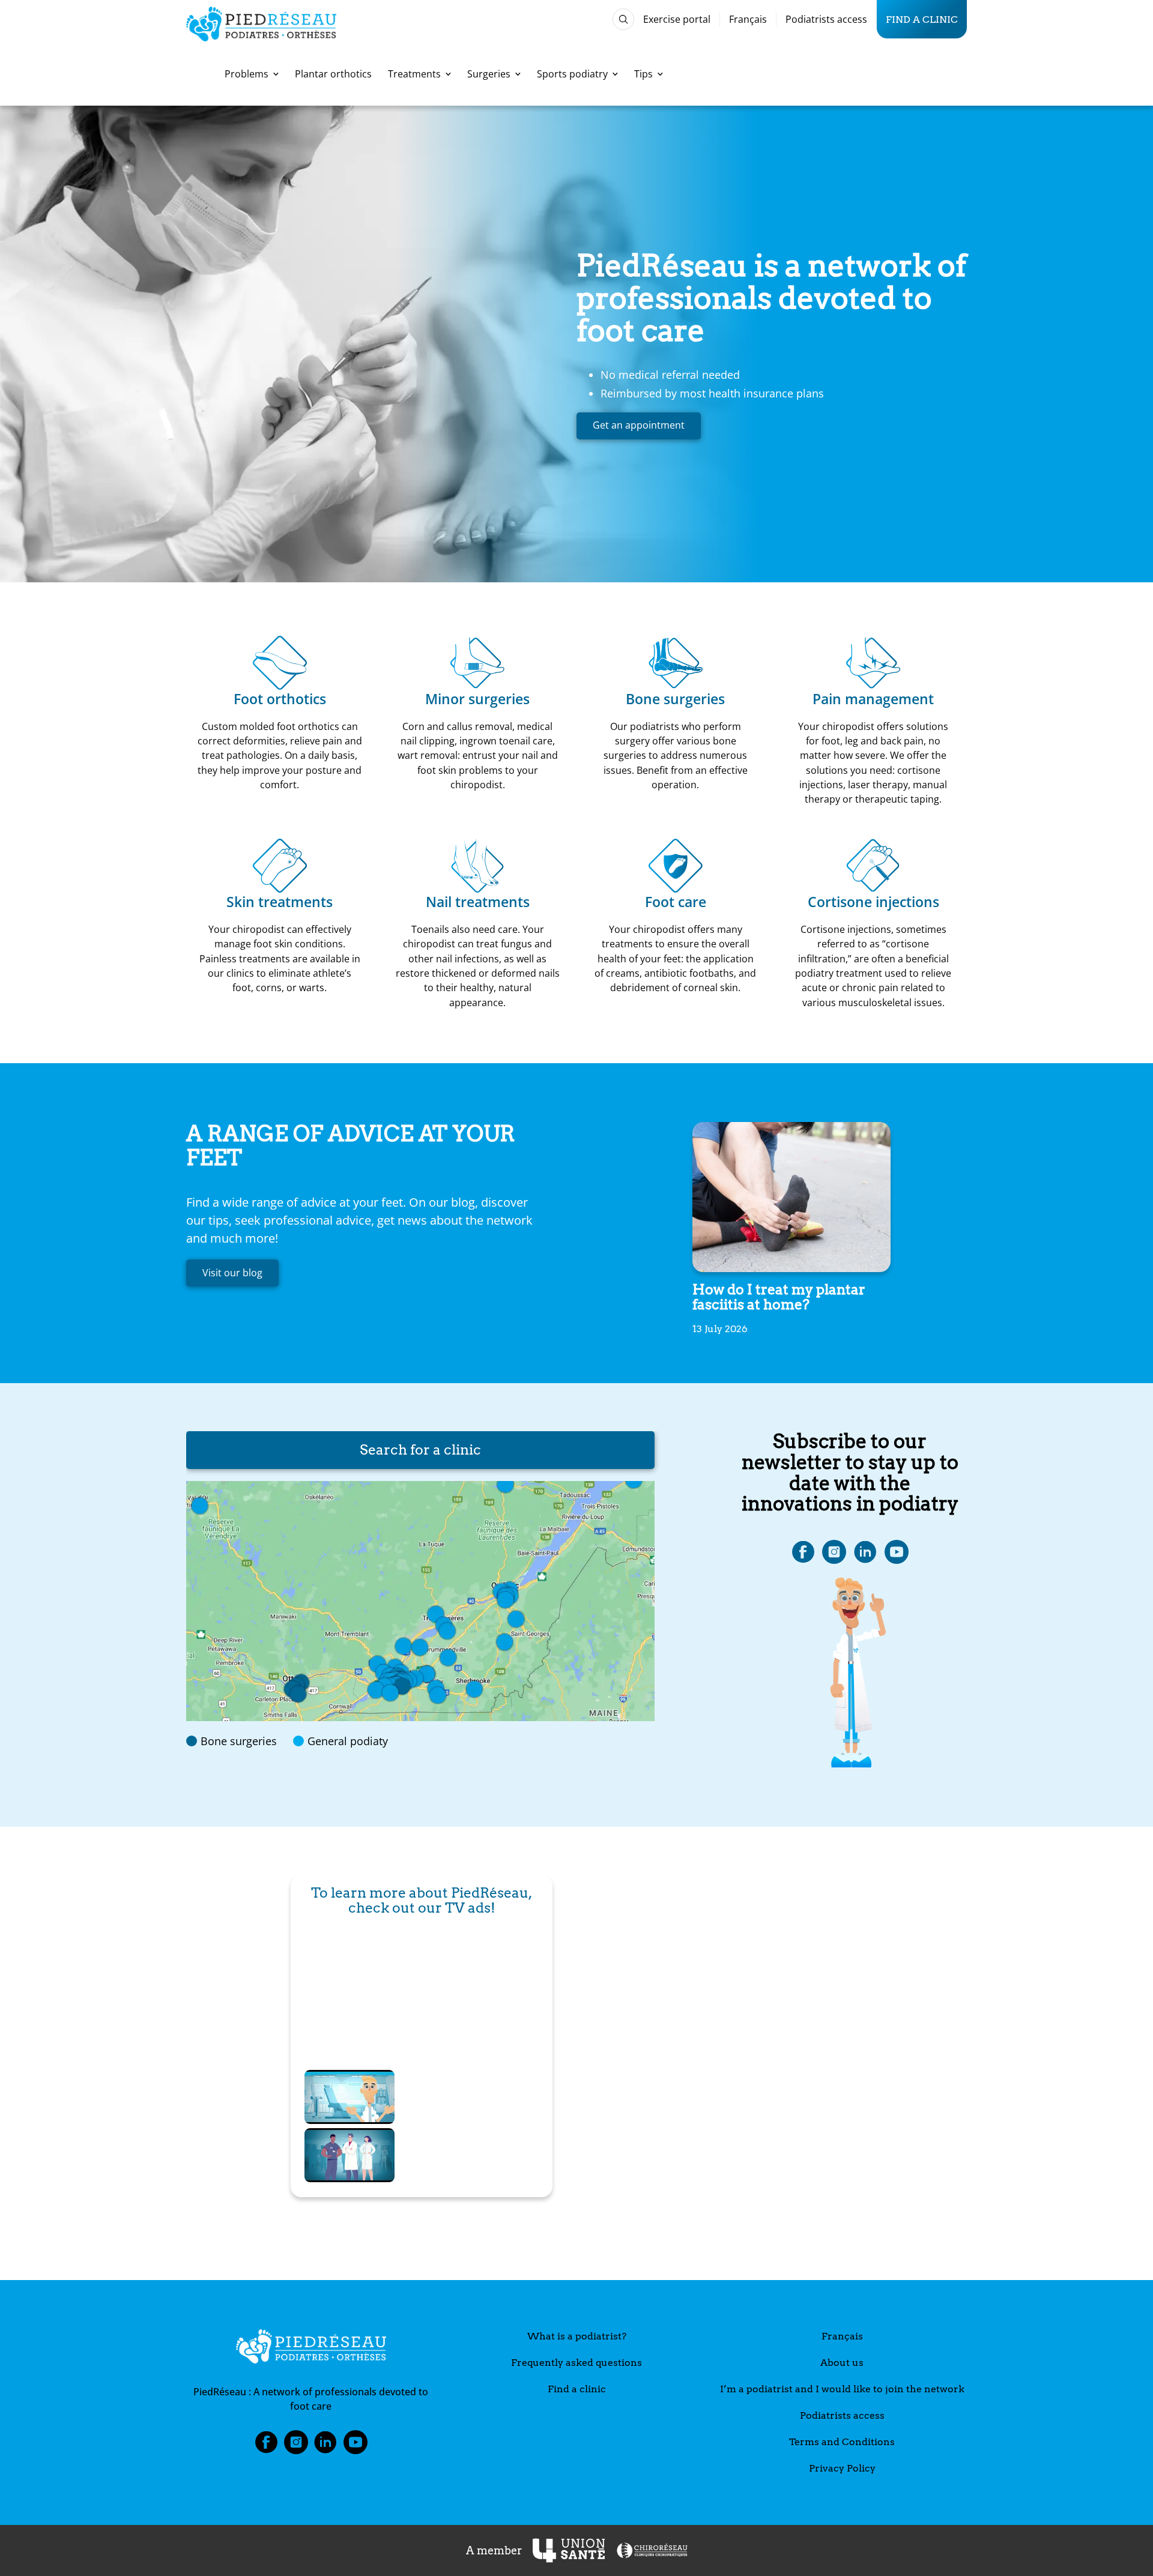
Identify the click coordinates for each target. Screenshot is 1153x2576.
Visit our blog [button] (232, 1273)
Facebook (266, 2446)
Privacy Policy (842, 2468)
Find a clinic (922, 19)
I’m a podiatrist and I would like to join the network (842, 2389)
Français (748, 19)
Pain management (873, 699)
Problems (247, 74)
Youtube (356, 2446)
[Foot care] (676, 866)
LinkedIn (325, 2446)
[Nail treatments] (477, 866)
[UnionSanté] (569, 2550)
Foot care (676, 902)
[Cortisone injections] (873, 866)
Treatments (414, 74)
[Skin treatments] (280, 866)
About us (842, 2363)
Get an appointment (639, 425)
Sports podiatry (572, 74)
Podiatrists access (826, 19)
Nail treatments (478, 902)
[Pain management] (873, 663)
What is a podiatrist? (577, 2336)
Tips (643, 74)
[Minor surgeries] (477, 663)
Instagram (296, 2446)
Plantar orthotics (333, 74)
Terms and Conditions (842, 2442)
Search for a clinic (420, 1450)
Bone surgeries (675, 699)
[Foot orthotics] (280, 663)
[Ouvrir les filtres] (623, 19)
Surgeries (489, 74)
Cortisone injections (873, 902)
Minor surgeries (477, 699)
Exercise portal (677, 19)
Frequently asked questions (576, 2363)
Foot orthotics (280, 699)
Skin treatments (280, 902)
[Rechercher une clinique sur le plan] (420, 1601)
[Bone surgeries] (676, 663)
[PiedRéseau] (311, 2348)
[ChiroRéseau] (652, 2550)
